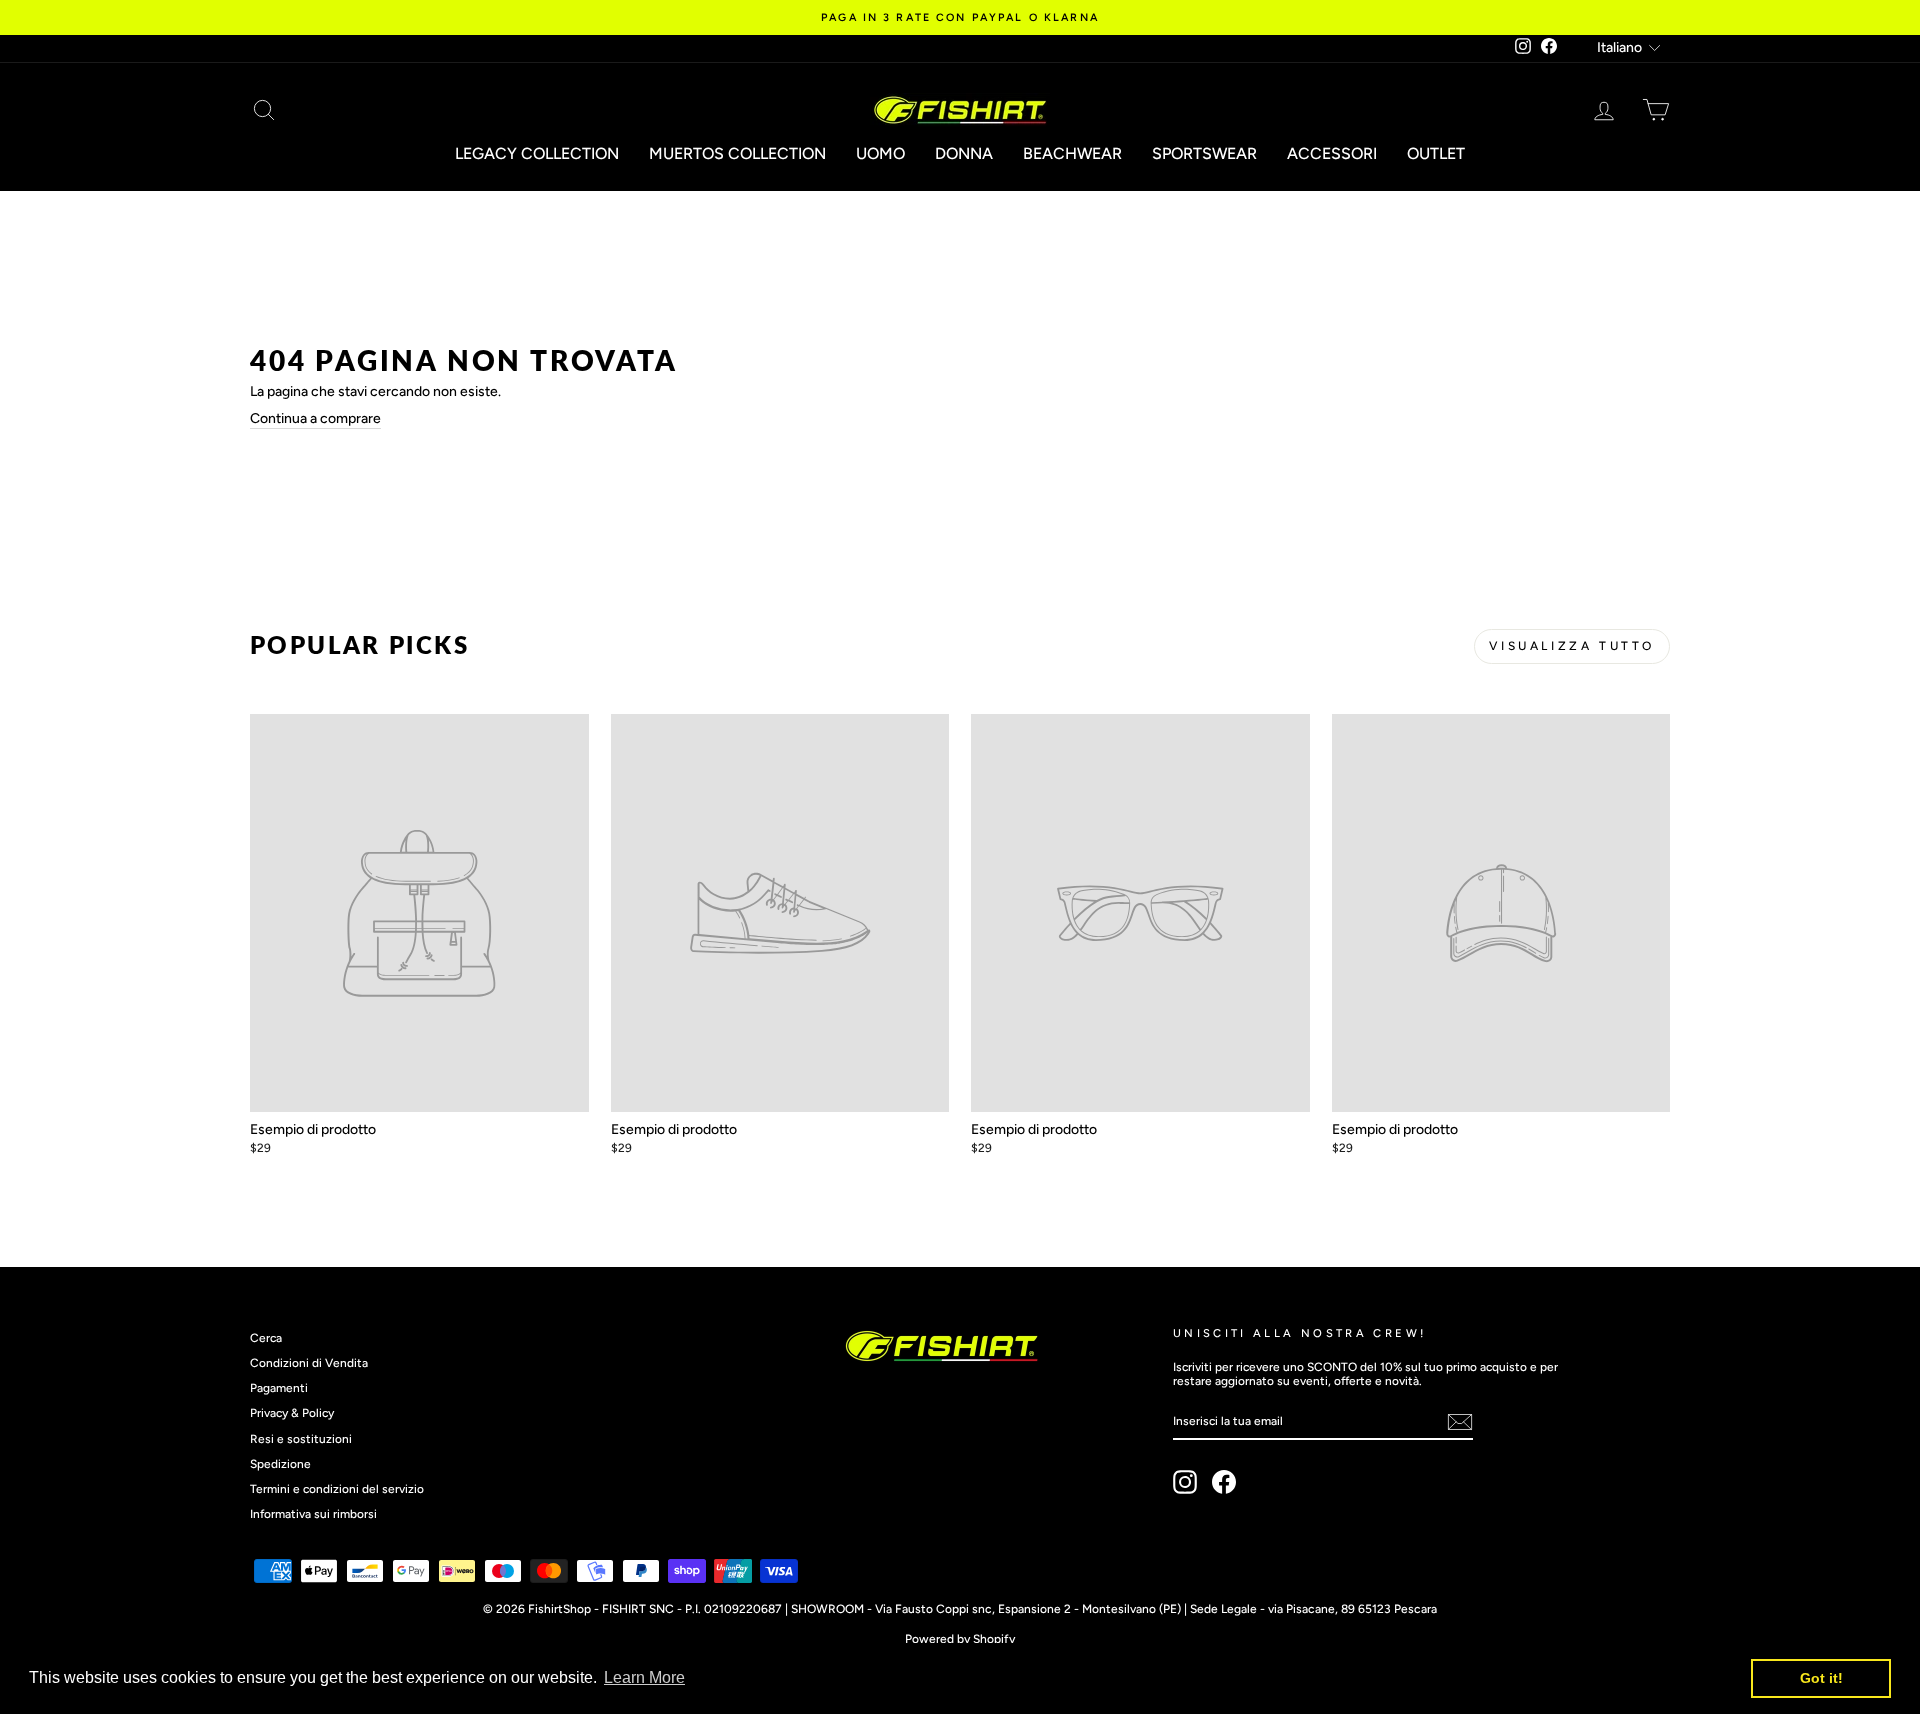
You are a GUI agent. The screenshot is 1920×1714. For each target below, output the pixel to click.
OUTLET (1436, 153)
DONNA (964, 153)
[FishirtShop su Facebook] (1224, 1482)
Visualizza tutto (1572, 646)
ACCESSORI (1332, 153)
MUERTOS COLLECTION (737, 153)
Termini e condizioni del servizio (337, 1489)
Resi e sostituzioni (301, 1439)
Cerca (266, 1338)
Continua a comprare (315, 419)
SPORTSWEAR (1204, 153)
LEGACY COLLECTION (537, 153)
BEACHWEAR (1072, 153)
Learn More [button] (644, 1677)
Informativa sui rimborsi (313, 1514)
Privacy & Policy (292, 1413)
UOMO (880, 153)
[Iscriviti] (1460, 1422)
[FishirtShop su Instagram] (1185, 1482)
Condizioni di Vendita (309, 1363)
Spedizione (280, 1464)
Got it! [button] (1821, 1678)
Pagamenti (279, 1388)
